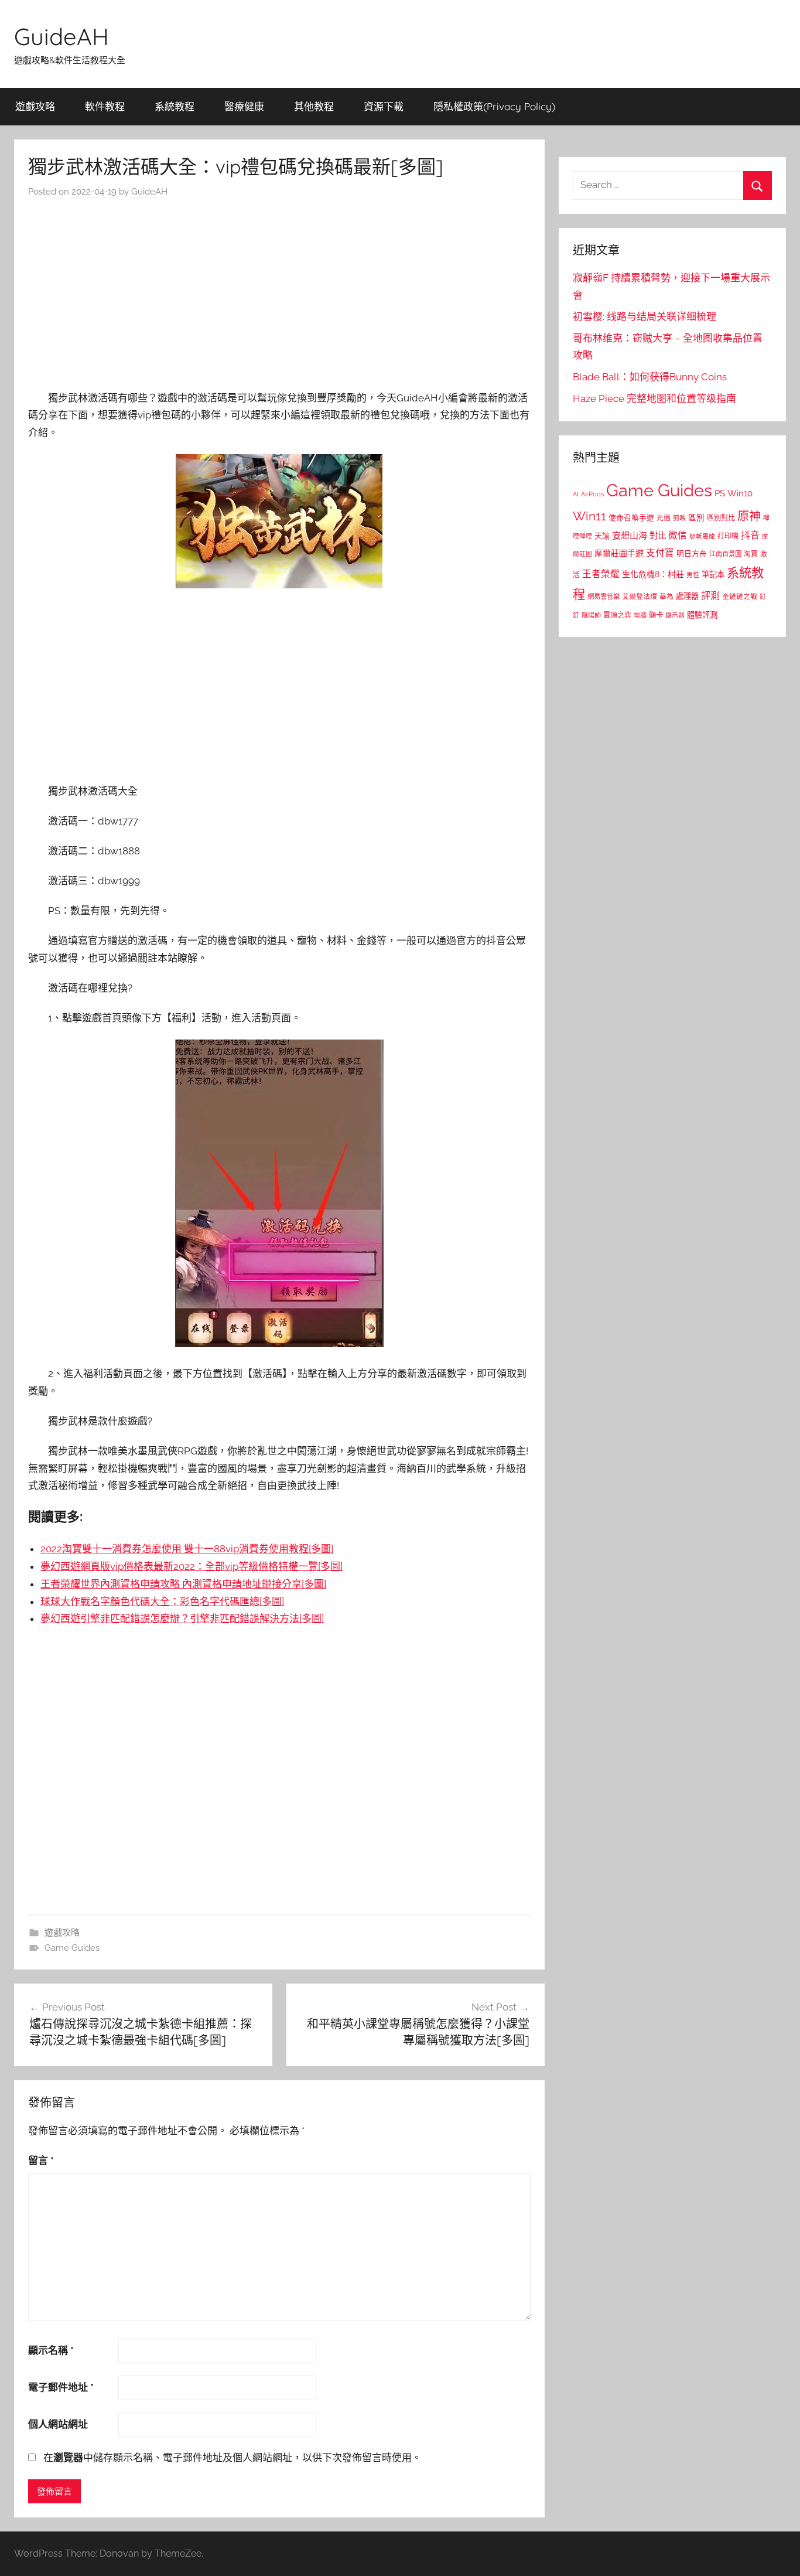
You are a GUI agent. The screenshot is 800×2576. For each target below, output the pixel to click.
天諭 (602, 536)
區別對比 (721, 518)
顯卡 (656, 615)
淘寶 (751, 554)
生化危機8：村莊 (653, 574)
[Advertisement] (279, 298)
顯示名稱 (51, 2350)
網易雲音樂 (604, 597)
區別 (696, 517)
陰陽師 (591, 616)
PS (720, 493)
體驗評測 (702, 615)
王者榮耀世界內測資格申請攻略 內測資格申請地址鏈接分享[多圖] (183, 1584)
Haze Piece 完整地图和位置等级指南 (654, 398)
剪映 (679, 518)
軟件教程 (105, 106)
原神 (749, 516)
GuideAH (61, 36)
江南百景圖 (725, 554)
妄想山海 (630, 536)
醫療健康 (244, 106)
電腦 (640, 616)
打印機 (728, 536)
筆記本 (713, 574)
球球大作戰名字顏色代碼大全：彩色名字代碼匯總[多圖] (162, 1602)
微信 (678, 535)
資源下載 (384, 106)
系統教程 (175, 106)
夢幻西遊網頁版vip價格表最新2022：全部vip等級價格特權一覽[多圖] (192, 1566)
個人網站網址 (58, 2424)
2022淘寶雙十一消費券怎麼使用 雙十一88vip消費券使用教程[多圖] (187, 1549)
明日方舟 (692, 553)
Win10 (740, 493)
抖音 (750, 535)
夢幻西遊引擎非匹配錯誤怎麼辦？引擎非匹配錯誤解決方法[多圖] (182, 1618)
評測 (710, 596)
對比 (658, 536)
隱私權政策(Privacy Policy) (494, 106)
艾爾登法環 (640, 597)
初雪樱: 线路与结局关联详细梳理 (645, 316)
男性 (693, 575)
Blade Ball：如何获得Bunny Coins (650, 377)
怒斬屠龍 (702, 536)
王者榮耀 (601, 574)
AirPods (592, 494)
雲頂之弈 (617, 615)
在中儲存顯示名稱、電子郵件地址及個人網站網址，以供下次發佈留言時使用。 (233, 2458)
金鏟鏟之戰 (740, 597)
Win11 (589, 516)
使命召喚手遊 (631, 518)
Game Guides (72, 1948)
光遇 (664, 518)
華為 (666, 597)
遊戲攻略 (35, 106)
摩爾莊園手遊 (619, 553)
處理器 (687, 596)
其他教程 (314, 106)
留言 (41, 2161)
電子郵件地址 (61, 2387)
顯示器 (675, 616)
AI (576, 494)
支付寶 (660, 553)
